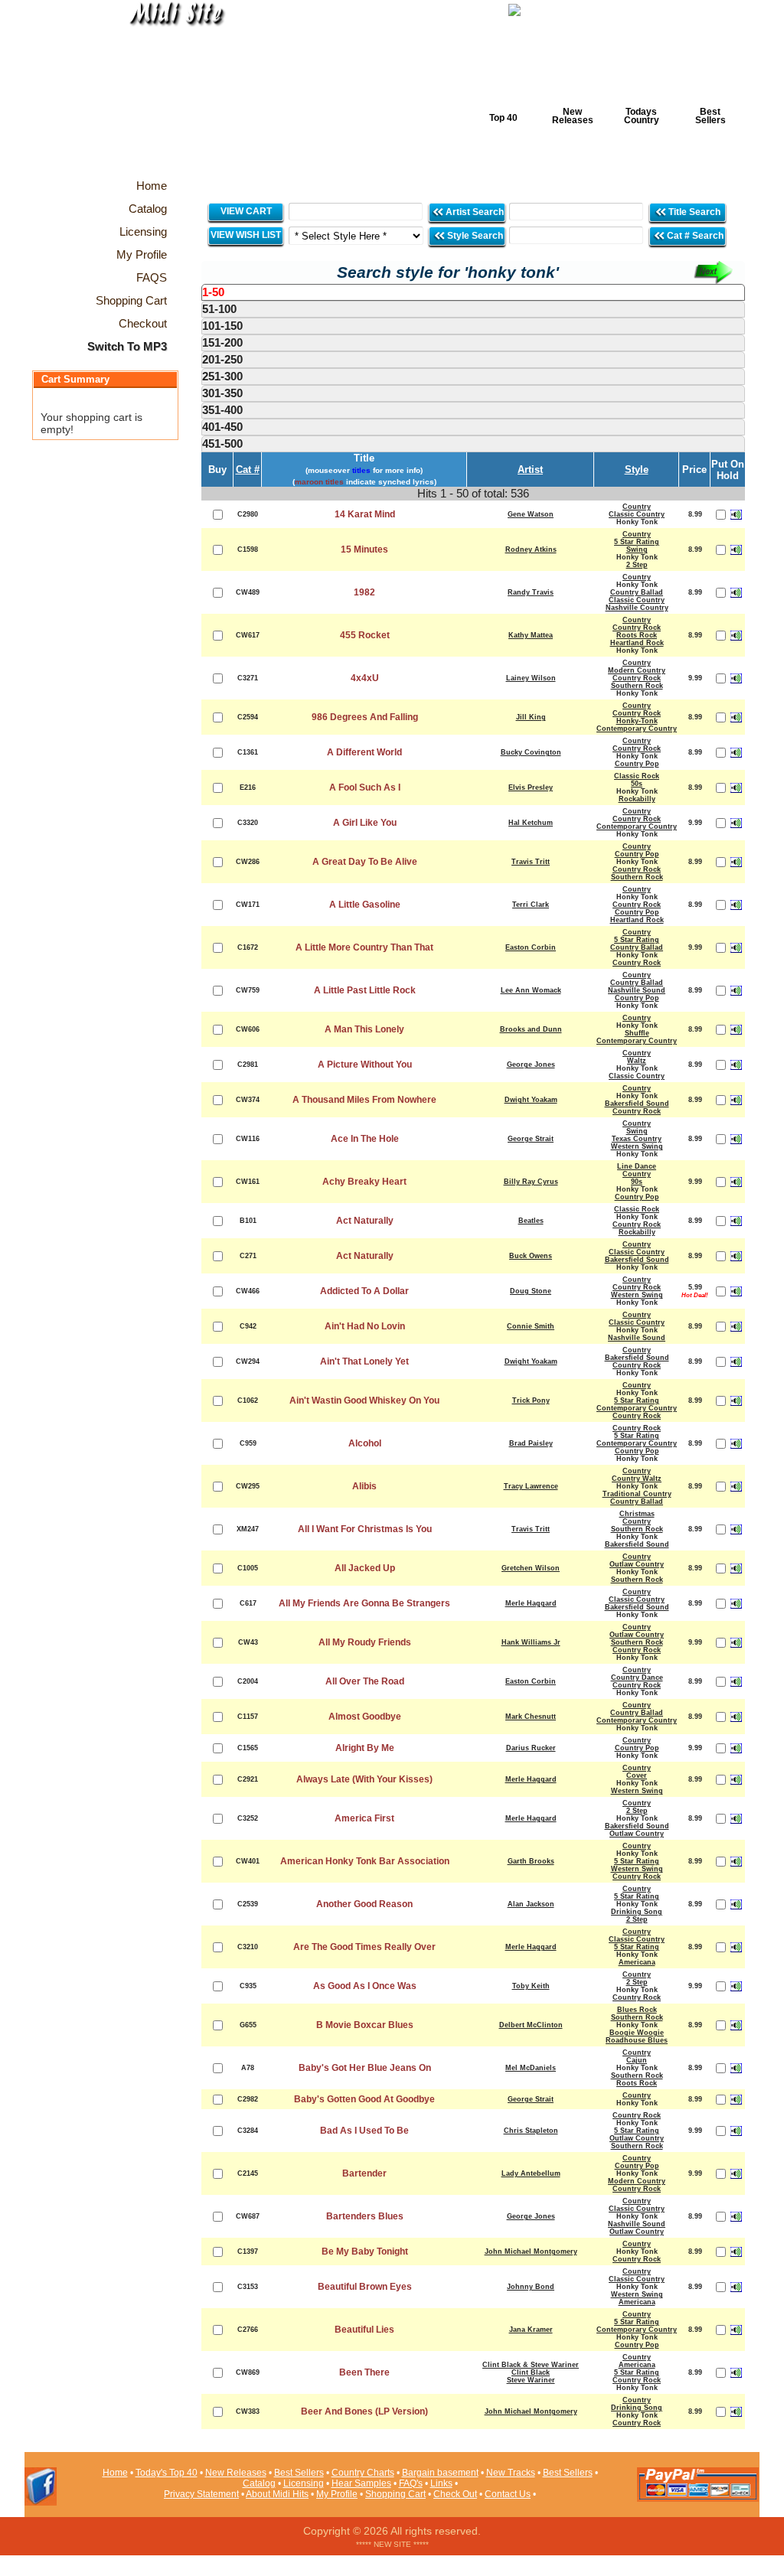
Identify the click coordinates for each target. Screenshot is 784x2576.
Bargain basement (440, 2473)
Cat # (248, 470)
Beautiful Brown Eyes (365, 2287)
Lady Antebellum (531, 2173)
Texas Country (637, 1139)
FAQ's (411, 2483)
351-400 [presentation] (222, 410)
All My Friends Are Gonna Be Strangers (364, 1603)
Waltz (637, 1061)
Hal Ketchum (531, 823)
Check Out (455, 2494)
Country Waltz (637, 1479)
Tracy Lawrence (531, 1486)
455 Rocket (365, 635)
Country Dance (637, 1678)
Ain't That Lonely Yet (364, 1361)
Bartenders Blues (365, 2216)
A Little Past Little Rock (365, 990)
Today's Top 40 (167, 2473)
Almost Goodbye (365, 1717)
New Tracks (511, 2473)
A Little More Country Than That (364, 947)
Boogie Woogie (637, 2033)
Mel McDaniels (531, 2068)
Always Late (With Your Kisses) (364, 1779)
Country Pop (637, 764)
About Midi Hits (277, 2494)
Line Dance (637, 1166)
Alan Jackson (531, 1904)
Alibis (364, 1486)
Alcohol (365, 1443)
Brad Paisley (531, 1443)
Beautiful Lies (364, 2330)
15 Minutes (364, 549)
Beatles (531, 1221)
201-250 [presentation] (222, 359)
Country (637, 507)
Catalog (259, 2483)
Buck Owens (531, 1256)
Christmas (637, 1514)
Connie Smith (531, 1326)
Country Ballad (637, 592)
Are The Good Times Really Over (364, 1947)
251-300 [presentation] (222, 376)
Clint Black (531, 2372)
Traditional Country (637, 1494)
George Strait (531, 1139)
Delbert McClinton (531, 2025)
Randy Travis (531, 592)
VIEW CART (246, 211)
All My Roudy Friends (365, 1642)
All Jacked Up (365, 1568)
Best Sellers (710, 116)
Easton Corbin (531, 947)
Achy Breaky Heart (364, 1182)
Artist (530, 470)
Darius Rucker (531, 1748)
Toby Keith (531, 1986)
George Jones (531, 1065)
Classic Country (637, 514)
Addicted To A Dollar (364, 1291)
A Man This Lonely (364, 1029)
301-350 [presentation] (222, 393)
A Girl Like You (365, 823)
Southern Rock (637, 686)
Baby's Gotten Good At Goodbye (364, 2099)
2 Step (637, 565)
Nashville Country (637, 608)
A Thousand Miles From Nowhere (364, 1100)
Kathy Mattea (531, 635)
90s (637, 1182)
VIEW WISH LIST (246, 235)
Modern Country (637, 670)
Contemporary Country (637, 729)
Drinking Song (637, 1912)
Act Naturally (365, 1221)
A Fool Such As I (365, 787)
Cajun (637, 2060)
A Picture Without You (365, 1065)
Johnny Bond (531, 2287)
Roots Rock (637, 635)
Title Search (694, 212)
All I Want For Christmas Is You (365, 1529)
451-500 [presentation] (222, 443)
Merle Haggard (531, 1603)
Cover (637, 1775)
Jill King (531, 717)
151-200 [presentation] (222, 342)
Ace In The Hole (365, 1139)
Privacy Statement (201, 2494)
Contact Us (508, 2494)
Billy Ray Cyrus (531, 1182)
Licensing (304, 2483)
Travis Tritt (531, 862)
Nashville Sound (637, 990)
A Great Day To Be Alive (365, 862)
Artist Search (474, 212)
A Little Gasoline (365, 905)
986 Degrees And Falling (365, 717)
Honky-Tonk (637, 721)
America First (364, 1818)
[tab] (473, 292)
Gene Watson (531, 514)
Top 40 (503, 118)
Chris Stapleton (531, 2131)
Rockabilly (637, 799)
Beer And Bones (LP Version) (364, 2411)
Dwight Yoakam (531, 1100)
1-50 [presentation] (213, 292)
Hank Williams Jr (531, 1642)
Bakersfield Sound (637, 1104)
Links (441, 2483)
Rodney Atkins (531, 549)
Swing (637, 549)
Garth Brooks (531, 1861)
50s (637, 784)
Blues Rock (637, 2010)
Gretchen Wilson (531, 1568)
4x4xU (365, 678)
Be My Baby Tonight (365, 2252)
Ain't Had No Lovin (365, 1326)
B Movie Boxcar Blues (365, 2025)
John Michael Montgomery (531, 2252)
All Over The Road (365, 1681)
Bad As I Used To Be (364, 2131)
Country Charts (363, 2473)
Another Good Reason (364, 1904)
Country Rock (637, 628)
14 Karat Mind (365, 514)
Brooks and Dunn (531, 1029)
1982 (364, 592)
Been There (364, 2372)
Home (115, 2473)
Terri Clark (531, 905)
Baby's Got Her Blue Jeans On (365, 2068)
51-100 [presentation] (219, 309)
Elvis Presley (531, 787)
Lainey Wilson (531, 678)
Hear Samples (361, 2483)
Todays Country (642, 116)
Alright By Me (365, 1748)
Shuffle (637, 1033)
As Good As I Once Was (365, 1986)
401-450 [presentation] (222, 427)
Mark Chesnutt (531, 1717)
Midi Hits (167, 93)
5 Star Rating (637, 542)
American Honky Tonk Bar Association (365, 1861)
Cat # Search (694, 236)
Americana (637, 1962)
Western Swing (637, 1146)
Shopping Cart (395, 2494)
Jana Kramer (531, 2330)
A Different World (364, 752)
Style (637, 470)
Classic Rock (637, 776)
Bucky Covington (531, 752)
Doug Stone (531, 1291)
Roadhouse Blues (637, 2040)
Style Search (474, 236)
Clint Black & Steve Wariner (531, 2365)
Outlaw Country (637, 1564)
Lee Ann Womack (531, 990)
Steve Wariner (531, 2380)
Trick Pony (531, 1400)
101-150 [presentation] (222, 326)
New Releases (573, 116)
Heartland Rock (637, 643)
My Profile (337, 2494)
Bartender (364, 2173)
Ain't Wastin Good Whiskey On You (364, 1400)
